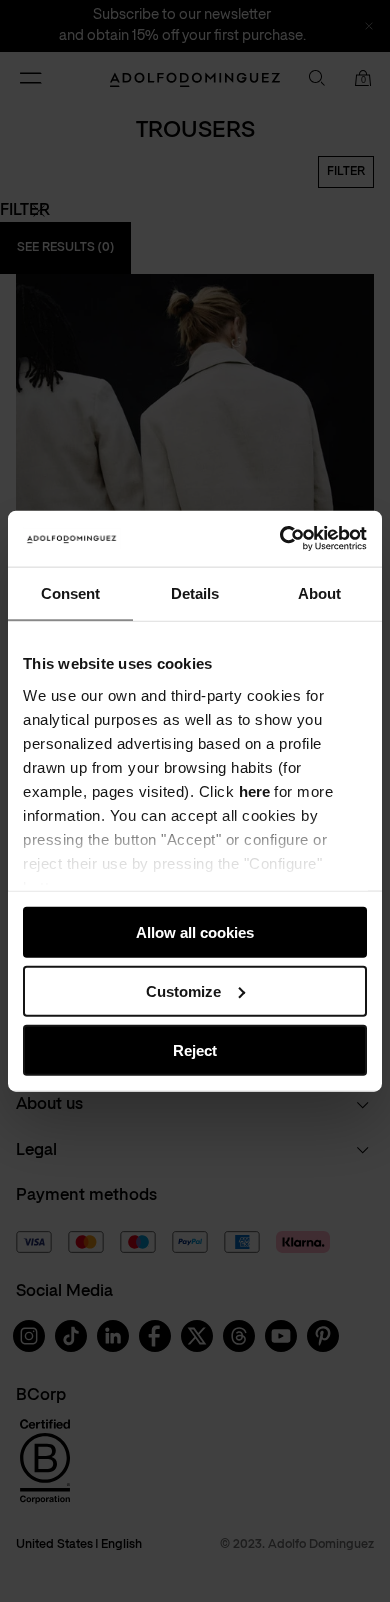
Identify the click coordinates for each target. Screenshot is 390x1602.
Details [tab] (195, 592)
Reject (195, 1049)
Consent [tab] (70, 592)
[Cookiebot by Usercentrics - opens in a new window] (280, 539)
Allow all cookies (195, 932)
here (254, 790)
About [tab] (319, 592)
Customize (183, 990)
